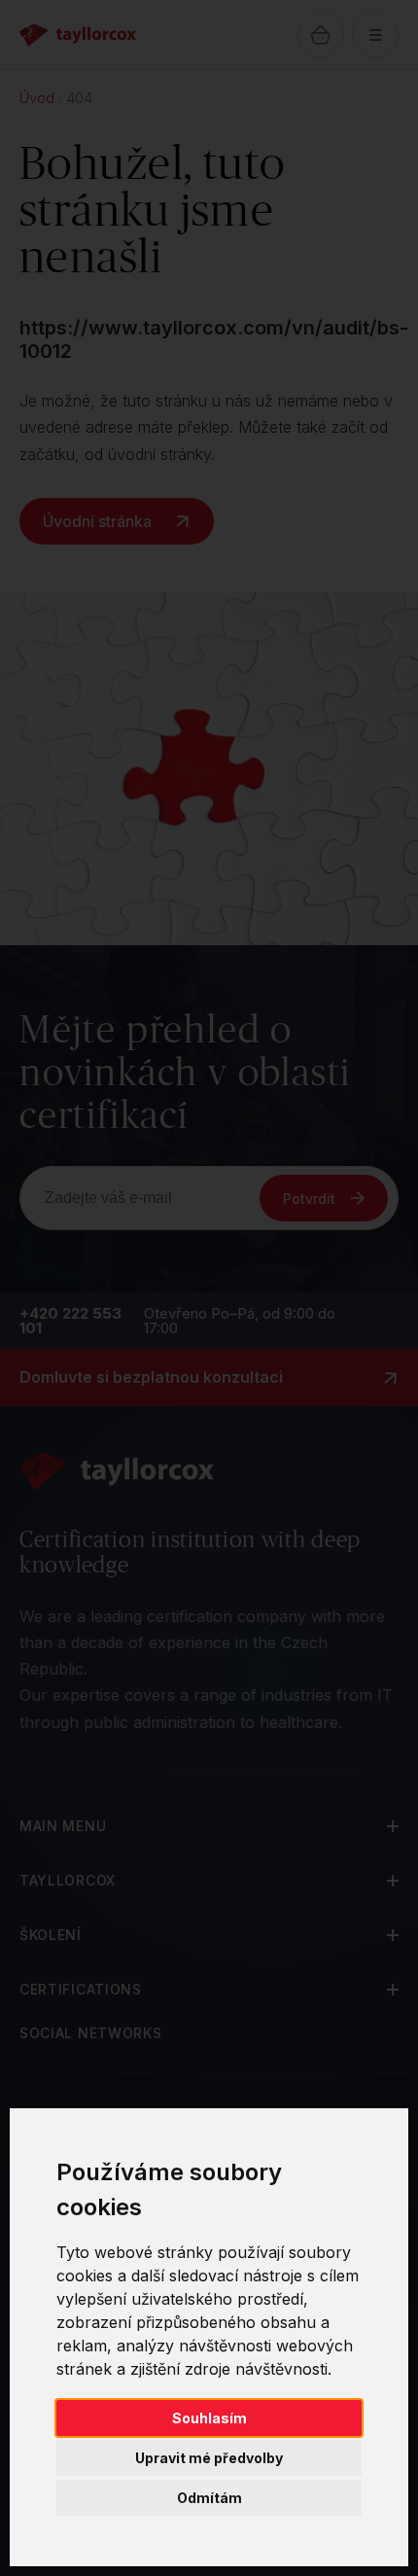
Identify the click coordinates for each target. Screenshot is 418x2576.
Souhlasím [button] (209, 2418)
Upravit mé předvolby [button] (209, 2458)
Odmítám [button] (209, 2498)
